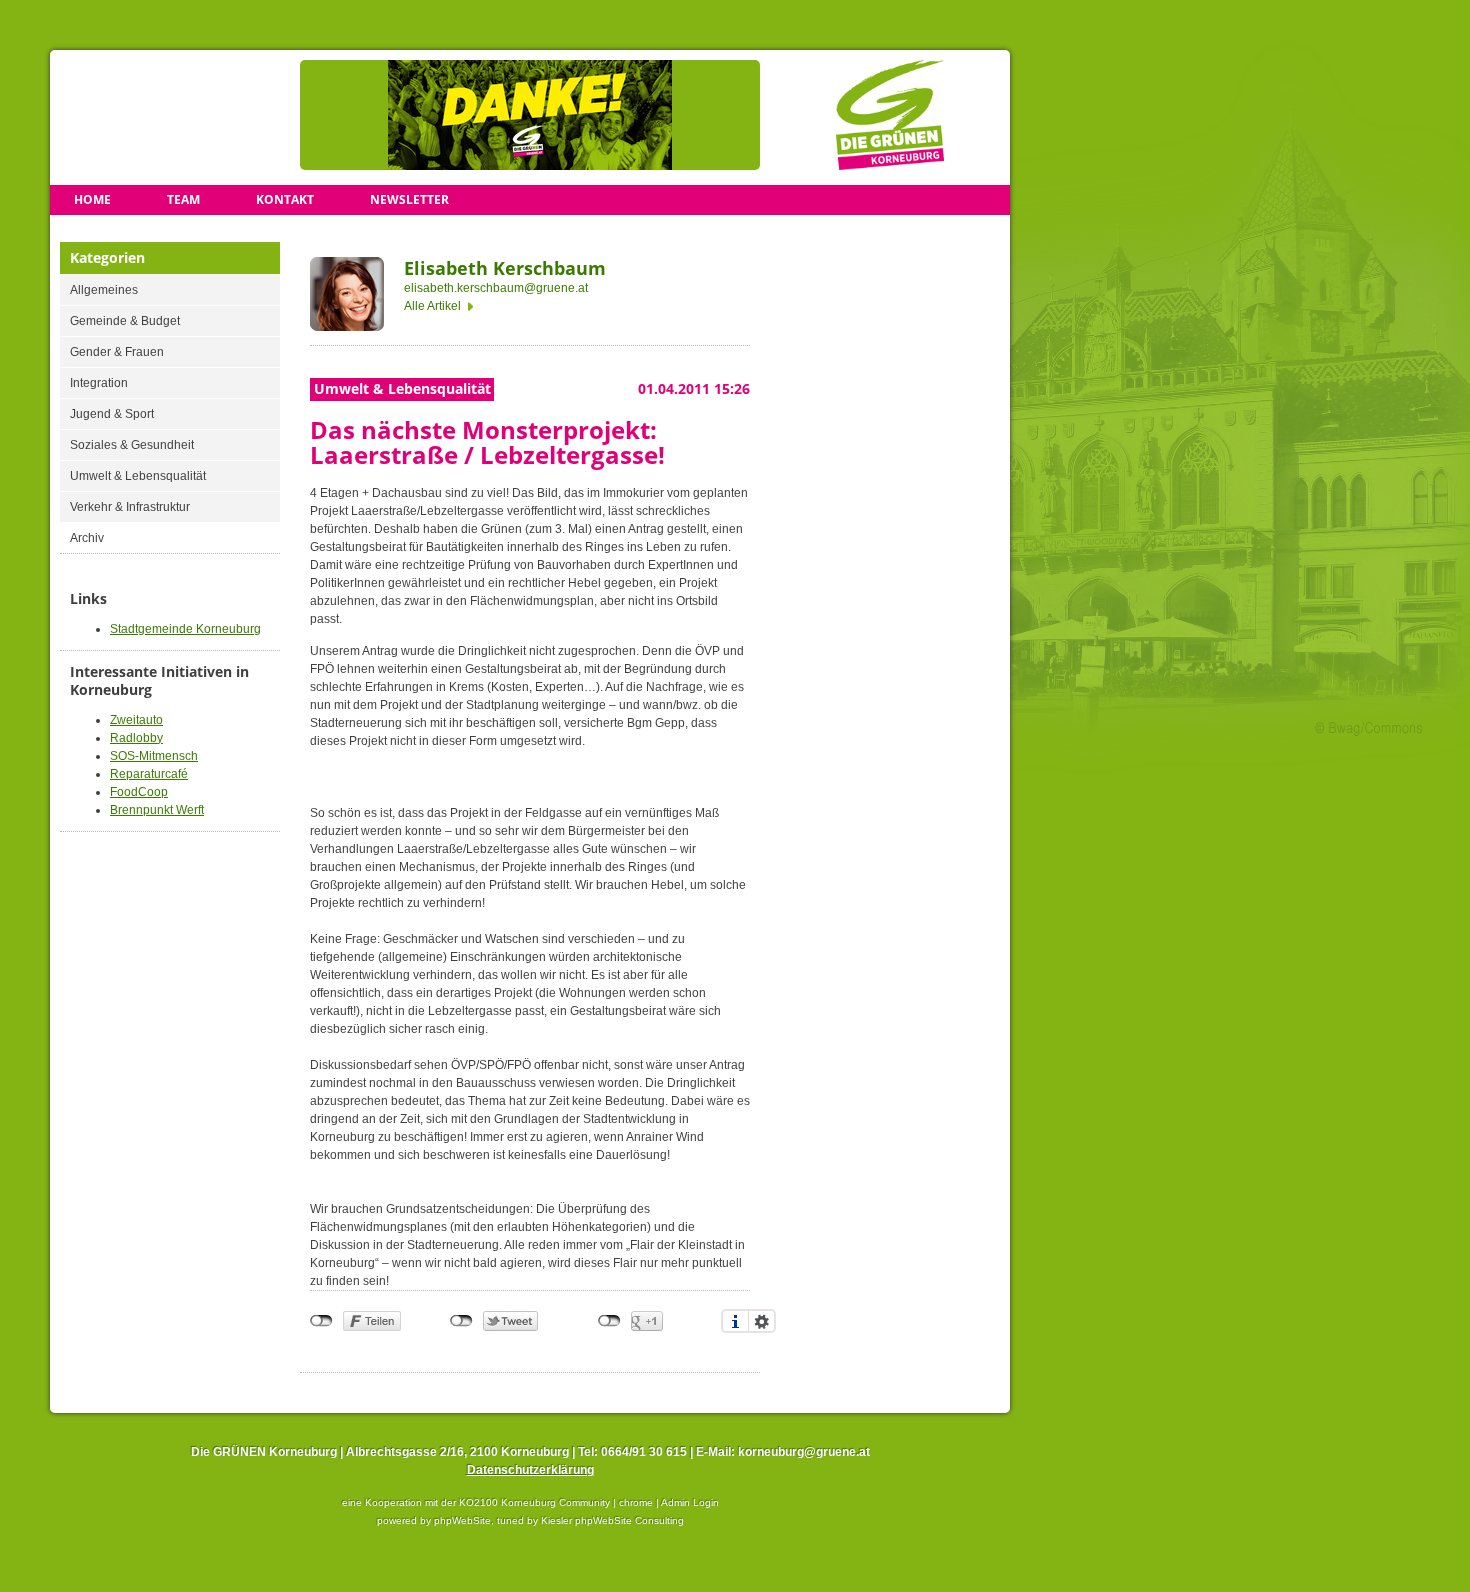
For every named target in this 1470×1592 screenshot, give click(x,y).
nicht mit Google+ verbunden (609, 1321)
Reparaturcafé (149, 774)
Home (92, 199)
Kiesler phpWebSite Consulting (612, 1520)
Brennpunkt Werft (157, 810)
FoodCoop (139, 792)
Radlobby (136, 738)
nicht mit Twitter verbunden (461, 1321)
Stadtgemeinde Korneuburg (185, 629)
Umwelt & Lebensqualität (138, 476)
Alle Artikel (432, 306)
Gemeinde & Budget (125, 321)
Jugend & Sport (112, 414)
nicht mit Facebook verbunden (321, 1321)
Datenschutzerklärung (530, 1470)
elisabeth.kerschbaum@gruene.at (496, 288)
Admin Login (690, 1502)
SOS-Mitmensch (154, 756)
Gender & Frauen (117, 352)
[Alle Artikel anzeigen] (347, 296)
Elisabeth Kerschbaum (505, 268)
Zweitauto (136, 720)
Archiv (87, 538)
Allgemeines (104, 290)
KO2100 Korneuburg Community (534, 1502)
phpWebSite (462, 1520)
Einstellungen (762, 1321)
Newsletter (409, 199)
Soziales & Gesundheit (132, 445)
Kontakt (285, 199)
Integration (99, 383)
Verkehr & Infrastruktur (130, 507)
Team (183, 199)
